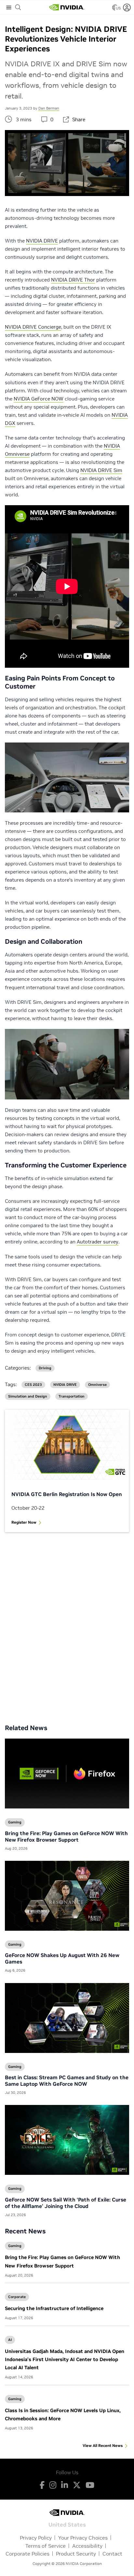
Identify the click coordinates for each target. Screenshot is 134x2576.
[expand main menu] (9, 7)
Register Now (24, 1522)
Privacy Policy (36, 2538)
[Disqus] (67, 1623)
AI (10, 2340)
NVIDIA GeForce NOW (39, 399)
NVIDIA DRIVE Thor (73, 280)
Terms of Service (46, 2546)
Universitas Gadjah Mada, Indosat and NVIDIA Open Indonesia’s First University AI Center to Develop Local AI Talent (65, 2359)
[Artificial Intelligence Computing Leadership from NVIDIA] (67, 7)
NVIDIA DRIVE (42, 241)
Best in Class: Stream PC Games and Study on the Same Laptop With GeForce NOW (67, 2081)
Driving (45, 1368)
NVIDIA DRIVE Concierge (33, 327)
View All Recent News (103, 2445)
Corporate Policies (27, 2554)
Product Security (76, 2554)
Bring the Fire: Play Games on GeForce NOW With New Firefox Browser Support (66, 1836)
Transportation (72, 1396)
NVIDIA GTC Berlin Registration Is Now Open (67, 1494)
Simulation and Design (28, 1396)
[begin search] (18, 7)
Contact (112, 2554)
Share (79, 119)
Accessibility (87, 2546)
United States (67, 2524)
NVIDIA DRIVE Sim (101, 470)
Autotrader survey (98, 1242)
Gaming (15, 2246)
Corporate (17, 2297)
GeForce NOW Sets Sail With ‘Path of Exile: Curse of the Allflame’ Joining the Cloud (66, 2203)
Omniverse (97, 1385)
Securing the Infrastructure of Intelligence (54, 2308)
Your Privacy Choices (83, 2538)
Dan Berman (49, 108)
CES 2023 (33, 1385)
